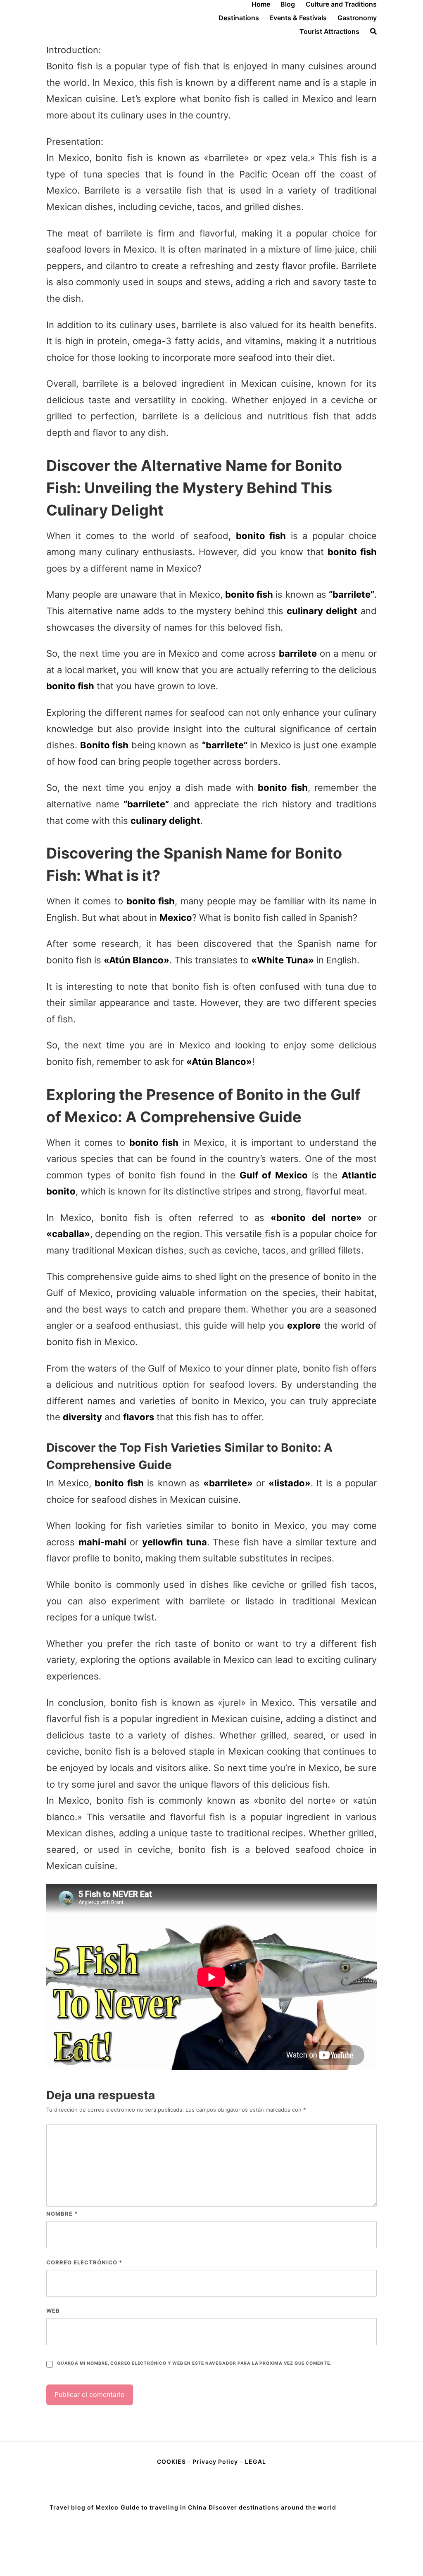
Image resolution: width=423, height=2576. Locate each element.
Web (53, 2311)
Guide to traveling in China (164, 2507)
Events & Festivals (298, 18)
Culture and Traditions (341, 4)
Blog (288, 4)
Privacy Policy (215, 2461)
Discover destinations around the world (272, 2507)
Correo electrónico (84, 2262)
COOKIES (172, 2461)
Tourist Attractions (329, 31)
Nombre (62, 2214)
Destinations (239, 18)
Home (261, 4)
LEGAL (255, 2461)
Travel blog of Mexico (84, 2507)
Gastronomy (357, 18)
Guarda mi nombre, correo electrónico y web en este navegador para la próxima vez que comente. (194, 2363)
